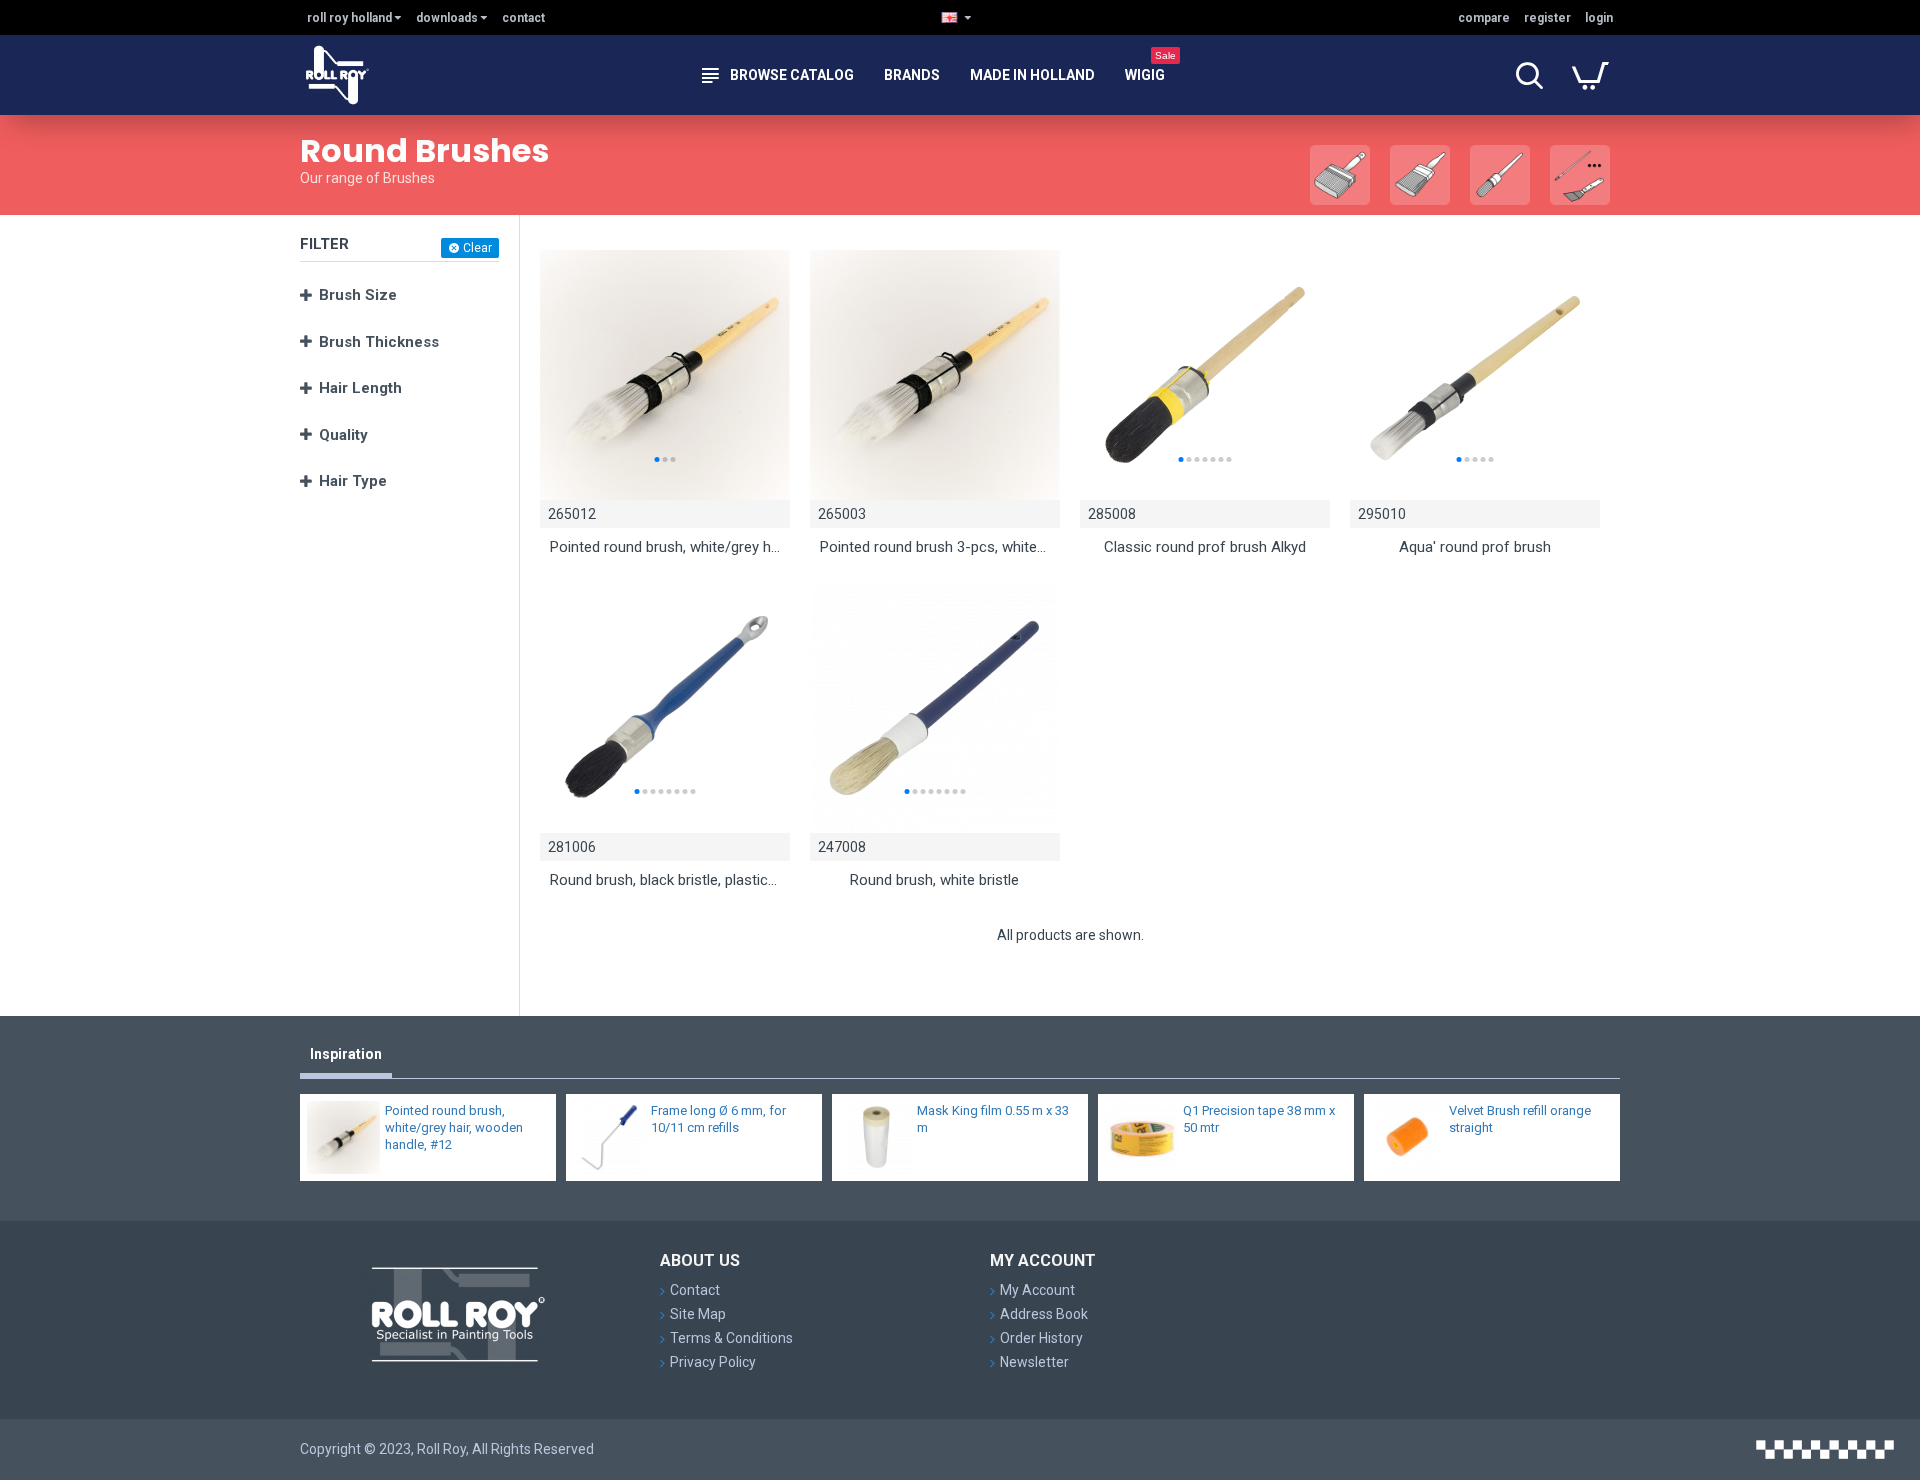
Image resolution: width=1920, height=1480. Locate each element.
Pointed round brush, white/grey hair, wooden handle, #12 (665, 547)
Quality (343, 435)
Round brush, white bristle (934, 880)
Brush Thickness (379, 342)
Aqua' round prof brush (1475, 547)
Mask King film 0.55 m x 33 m (993, 1119)
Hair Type (353, 481)
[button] (656, 459)
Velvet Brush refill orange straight (1520, 1119)
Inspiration (346, 1054)
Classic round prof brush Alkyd (1205, 547)
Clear (477, 248)
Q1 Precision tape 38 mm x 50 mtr (1259, 1119)
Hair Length (360, 388)
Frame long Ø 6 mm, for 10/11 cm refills (718, 1119)
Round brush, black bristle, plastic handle (665, 880)
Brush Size (358, 295)
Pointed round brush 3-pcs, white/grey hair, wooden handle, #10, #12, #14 (935, 547)
